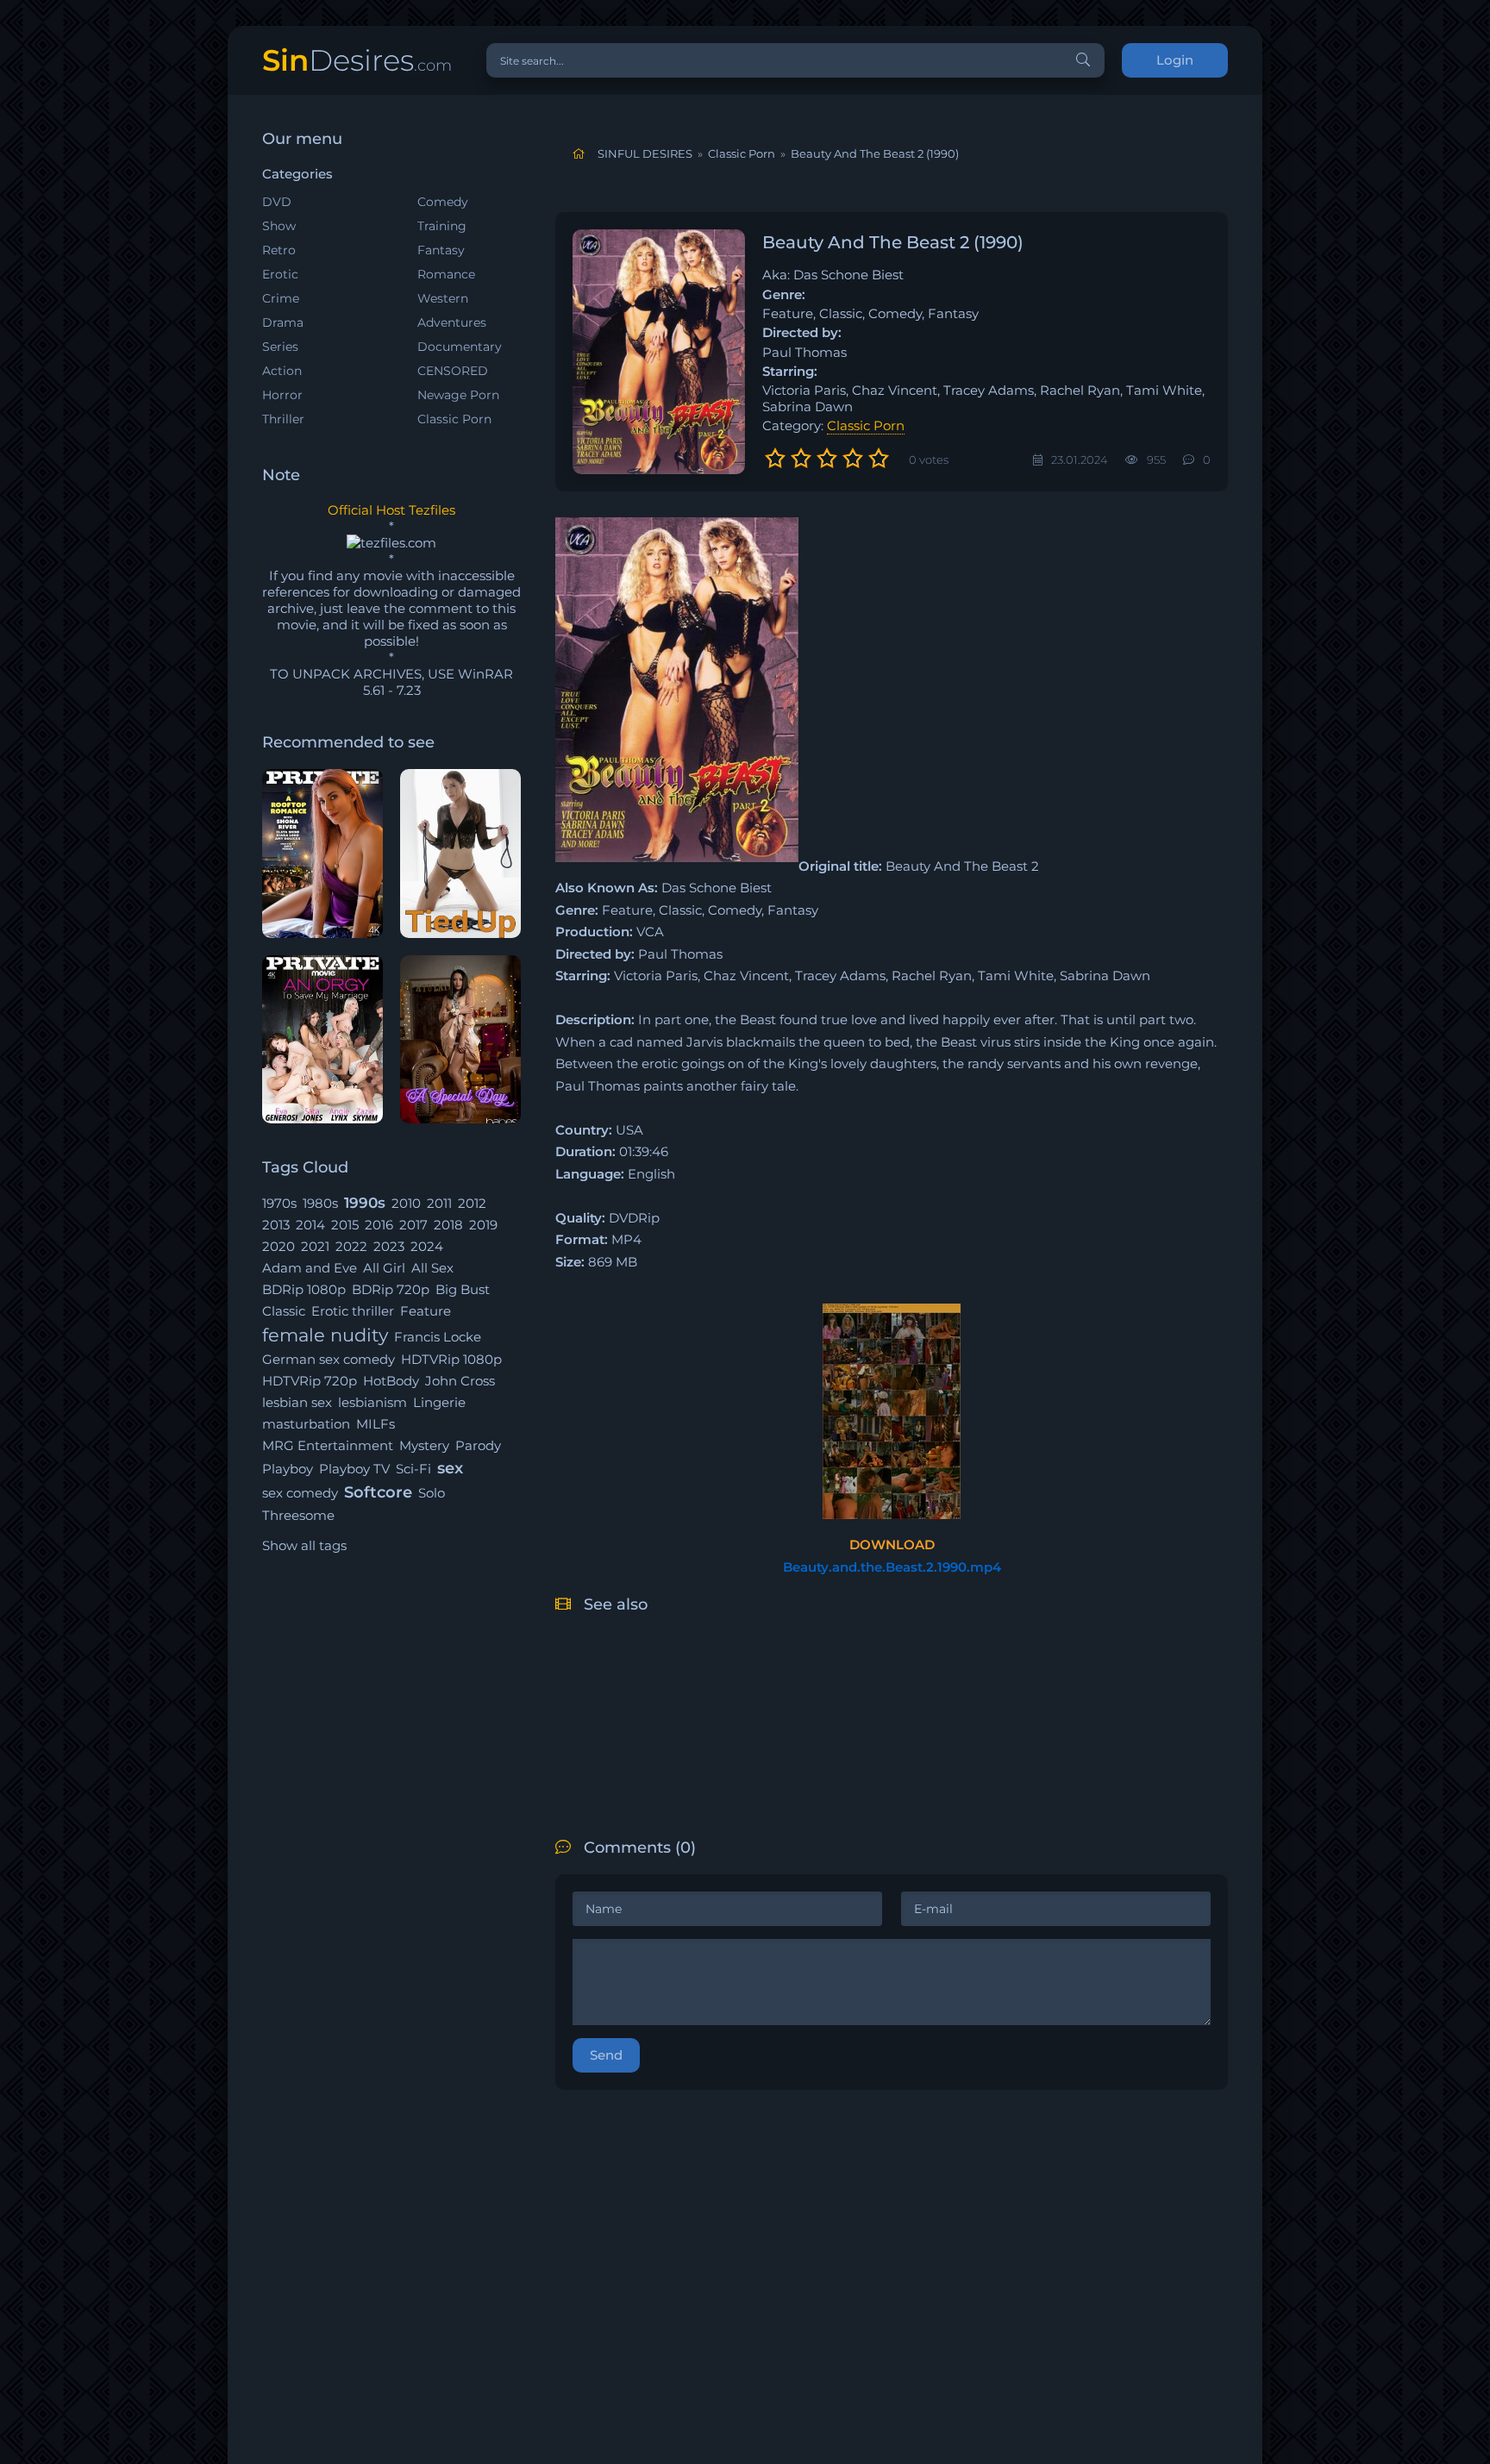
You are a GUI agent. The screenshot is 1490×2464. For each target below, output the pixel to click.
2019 (483, 1225)
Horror (282, 395)
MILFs (376, 1424)
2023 (389, 1246)
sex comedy (300, 1493)
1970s (279, 1203)
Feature (426, 1311)
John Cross (460, 1381)
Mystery (424, 1445)
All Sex (432, 1268)
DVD (277, 202)
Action (282, 371)
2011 (439, 1203)
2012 (472, 1203)
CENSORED (453, 371)
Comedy (443, 202)
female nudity (325, 1335)
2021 (315, 1246)
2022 (351, 1246)
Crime (281, 298)
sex (450, 1468)
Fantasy (441, 250)
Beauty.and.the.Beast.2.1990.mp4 (892, 1567)
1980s (320, 1203)
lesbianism (372, 1402)
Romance (446, 274)
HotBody (391, 1381)
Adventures (452, 322)
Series (280, 347)
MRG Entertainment (328, 1445)
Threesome (298, 1515)
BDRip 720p (391, 1289)
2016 (379, 1225)
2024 (427, 1246)
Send (606, 2055)
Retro (279, 250)
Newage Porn (458, 395)
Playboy (288, 1469)
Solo (432, 1493)
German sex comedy (329, 1359)
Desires (357, 60)
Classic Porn (454, 419)
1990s (365, 1203)
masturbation (306, 1424)
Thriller (283, 419)
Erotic (280, 274)
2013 (276, 1225)
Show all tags (304, 1545)
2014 (310, 1225)
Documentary (460, 347)
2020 (279, 1246)
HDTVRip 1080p (451, 1359)
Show (279, 226)
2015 (345, 1225)
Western (443, 298)
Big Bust (463, 1289)
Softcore (378, 1492)
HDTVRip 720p (310, 1381)
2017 (413, 1225)
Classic (284, 1311)
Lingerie (439, 1402)
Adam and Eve (310, 1268)
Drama (283, 322)
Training (442, 226)
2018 (448, 1225)
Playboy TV (354, 1469)
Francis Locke (438, 1337)
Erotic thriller (353, 1311)
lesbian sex (297, 1402)
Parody (478, 1445)
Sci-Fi (413, 1469)
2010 (406, 1203)
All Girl (384, 1268)
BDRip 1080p (304, 1289)
